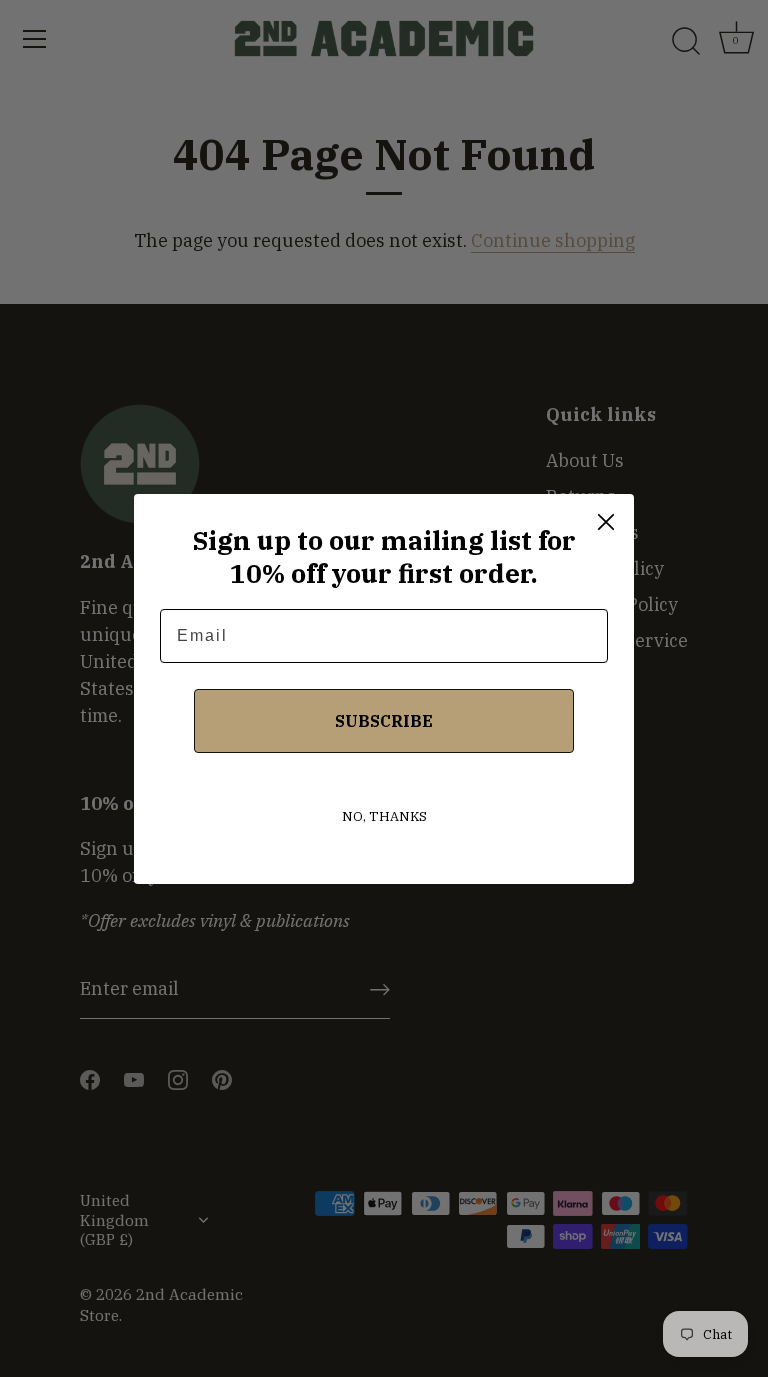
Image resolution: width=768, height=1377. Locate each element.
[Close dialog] (606, 522)
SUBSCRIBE (384, 721)
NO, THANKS (384, 816)
